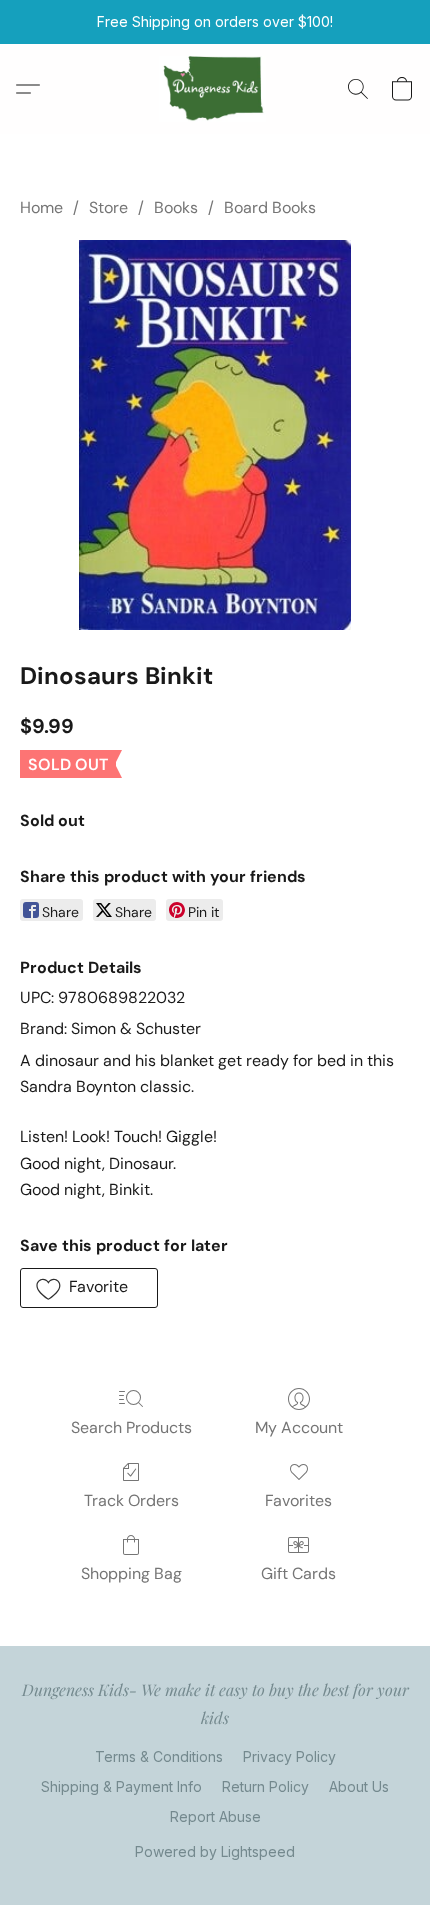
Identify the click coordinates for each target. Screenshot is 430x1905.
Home (41, 207)
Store (108, 207)
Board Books (270, 207)
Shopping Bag (131, 1573)
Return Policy (265, 1786)
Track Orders (131, 1500)
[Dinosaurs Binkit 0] (215, 435)
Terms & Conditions (159, 1756)
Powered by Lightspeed (215, 1851)
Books (176, 207)
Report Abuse (215, 1816)
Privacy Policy (289, 1756)
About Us (359, 1786)
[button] (215, 89)
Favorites (298, 1500)
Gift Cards (298, 1573)
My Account (299, 1427)
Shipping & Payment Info (121, 1786)
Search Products (131, 1427)
